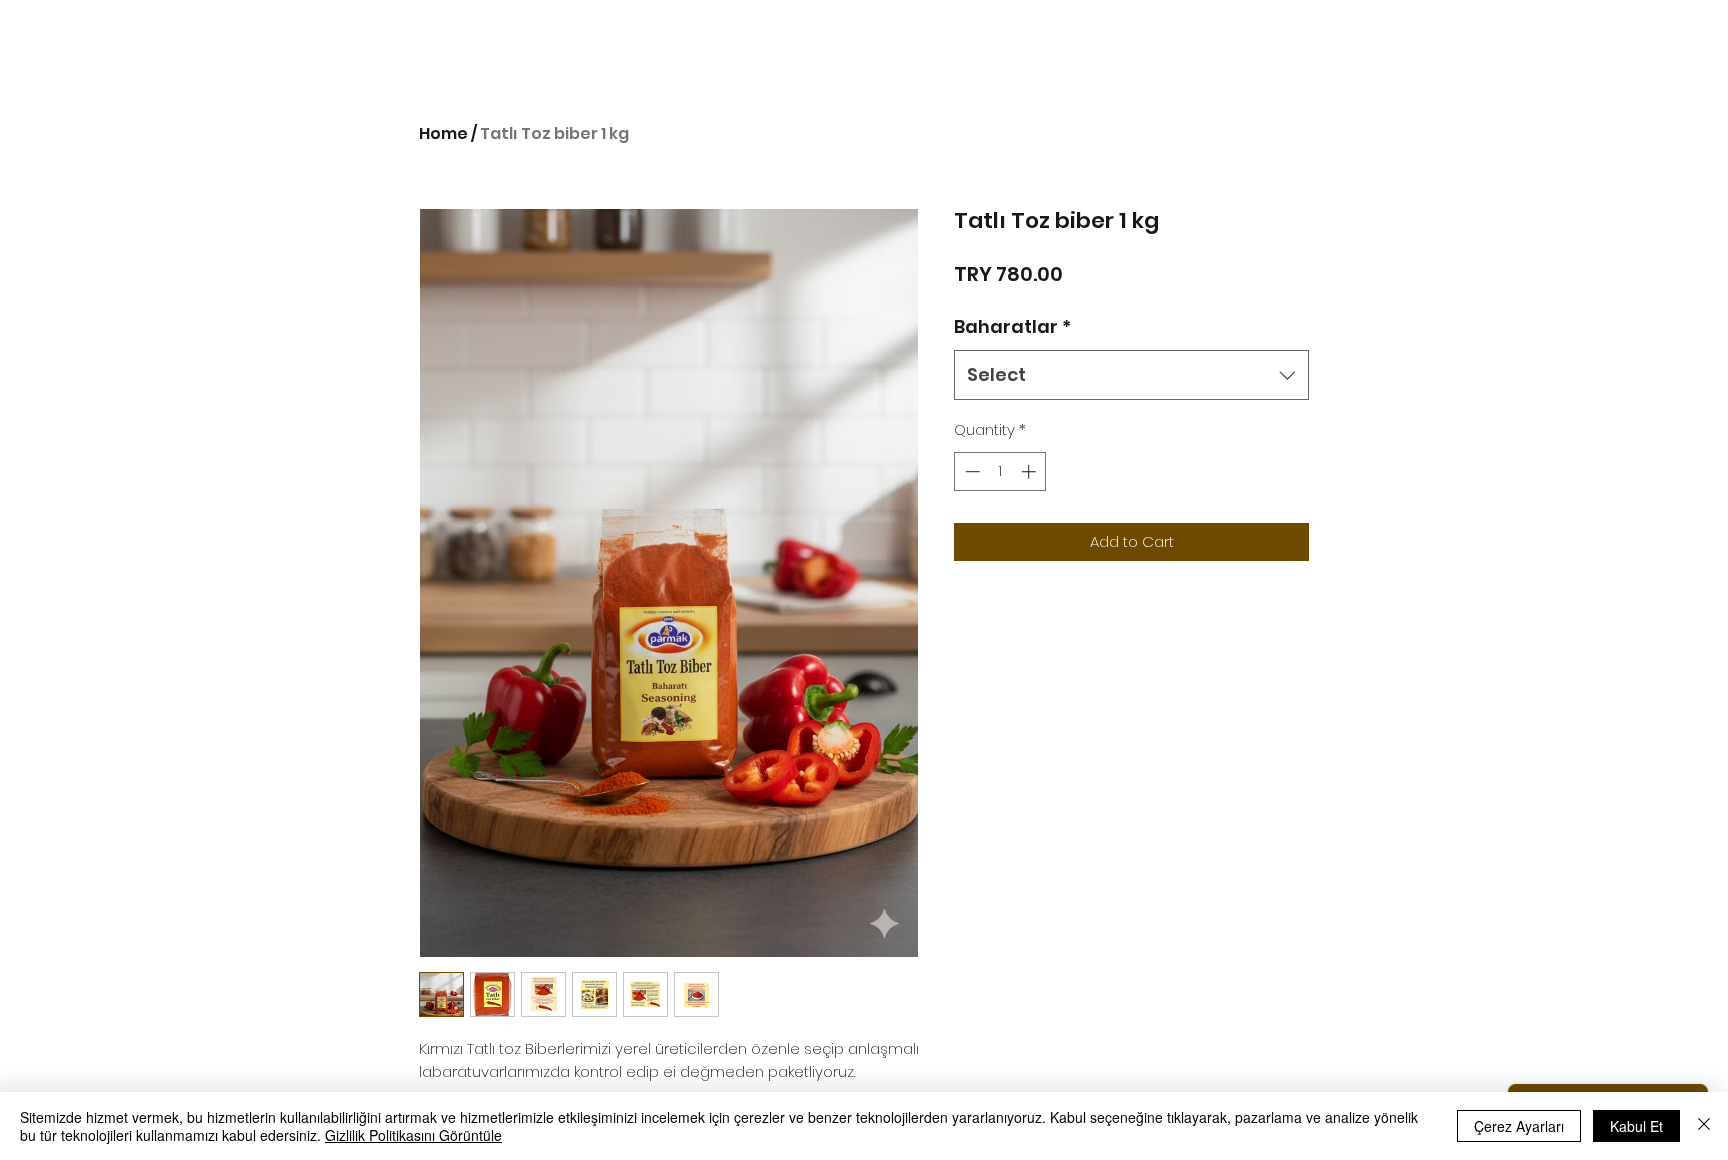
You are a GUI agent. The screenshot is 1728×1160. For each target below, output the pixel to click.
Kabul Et (1636, 1126)
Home (443, 133)
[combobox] (1131, 375)
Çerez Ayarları (1519, 1126)
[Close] (1704, 1126)
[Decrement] (970, 471)
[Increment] (1030, 471)
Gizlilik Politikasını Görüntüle (413, 1135)
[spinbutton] (1000, 471)
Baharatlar (1012, 326)
